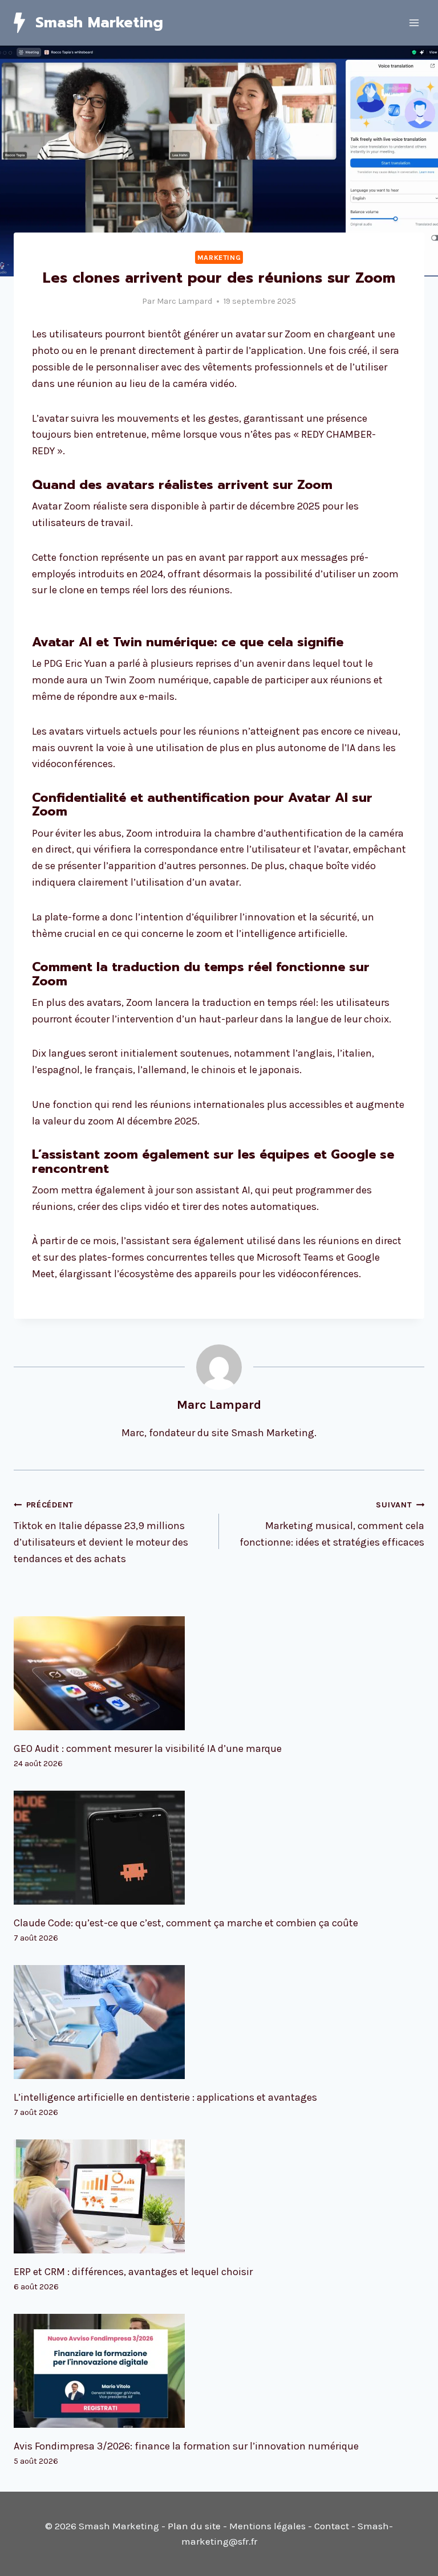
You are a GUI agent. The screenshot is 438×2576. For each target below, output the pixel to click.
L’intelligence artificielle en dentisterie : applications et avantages (165, 2097)
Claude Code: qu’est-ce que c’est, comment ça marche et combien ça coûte (186, 1923)
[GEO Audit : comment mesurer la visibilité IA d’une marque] (219, 1673)
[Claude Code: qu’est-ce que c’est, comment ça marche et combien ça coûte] (219, 1848)
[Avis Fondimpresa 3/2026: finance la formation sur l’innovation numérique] (219, 2371)
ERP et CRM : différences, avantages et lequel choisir (133, 2272)
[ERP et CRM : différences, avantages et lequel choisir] (219, 2196)
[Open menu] (414, 23)
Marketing (219, 257)
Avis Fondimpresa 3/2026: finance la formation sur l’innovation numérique (186, 2446)
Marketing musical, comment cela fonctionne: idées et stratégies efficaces (332, 1524)
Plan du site (194, 2526)
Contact (332, 2526)
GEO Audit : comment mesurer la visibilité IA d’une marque (148, 1748)
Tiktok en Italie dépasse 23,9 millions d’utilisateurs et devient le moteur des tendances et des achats (101, 1532)
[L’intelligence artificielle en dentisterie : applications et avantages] (219, 2022)
